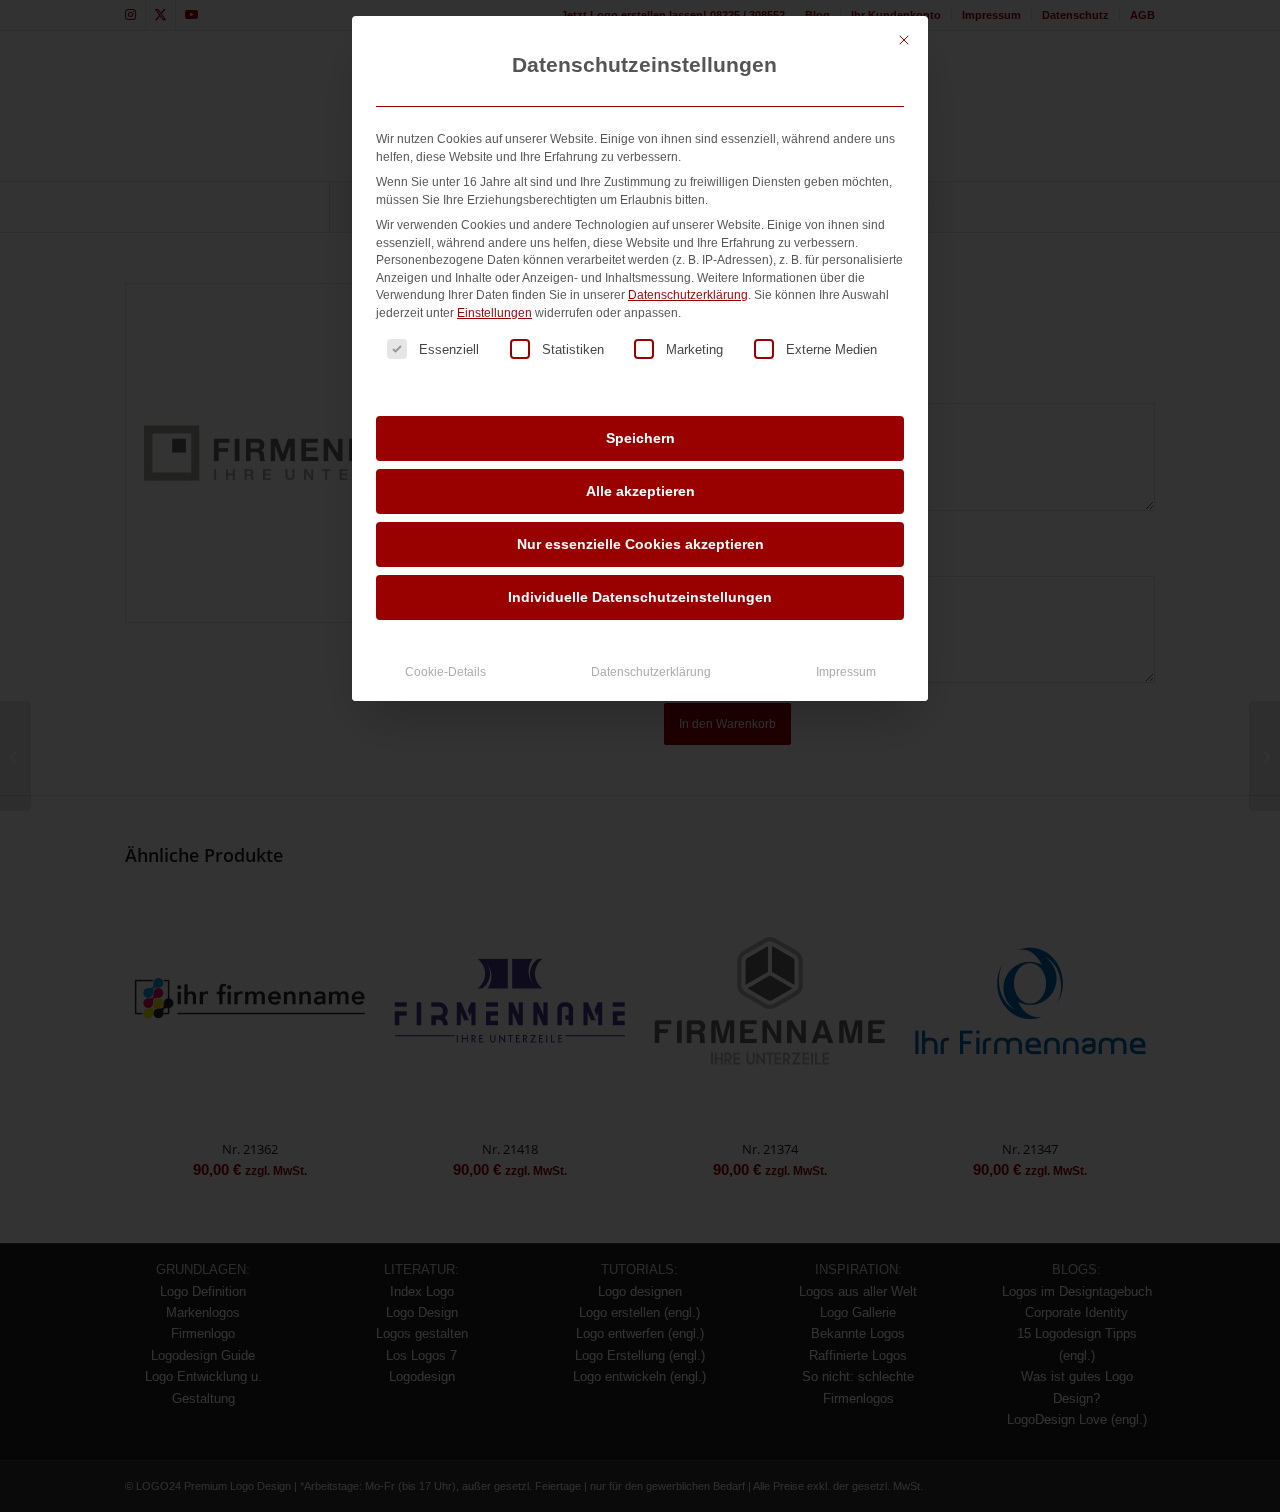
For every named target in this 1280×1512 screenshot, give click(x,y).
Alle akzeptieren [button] (640, 491)
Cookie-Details (445, 672)
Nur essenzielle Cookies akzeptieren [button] (640, 544)
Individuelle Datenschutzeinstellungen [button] (640, 597)
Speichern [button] (640, 438)
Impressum (846, 672)
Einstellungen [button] (494, 313)
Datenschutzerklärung (688, 295)
